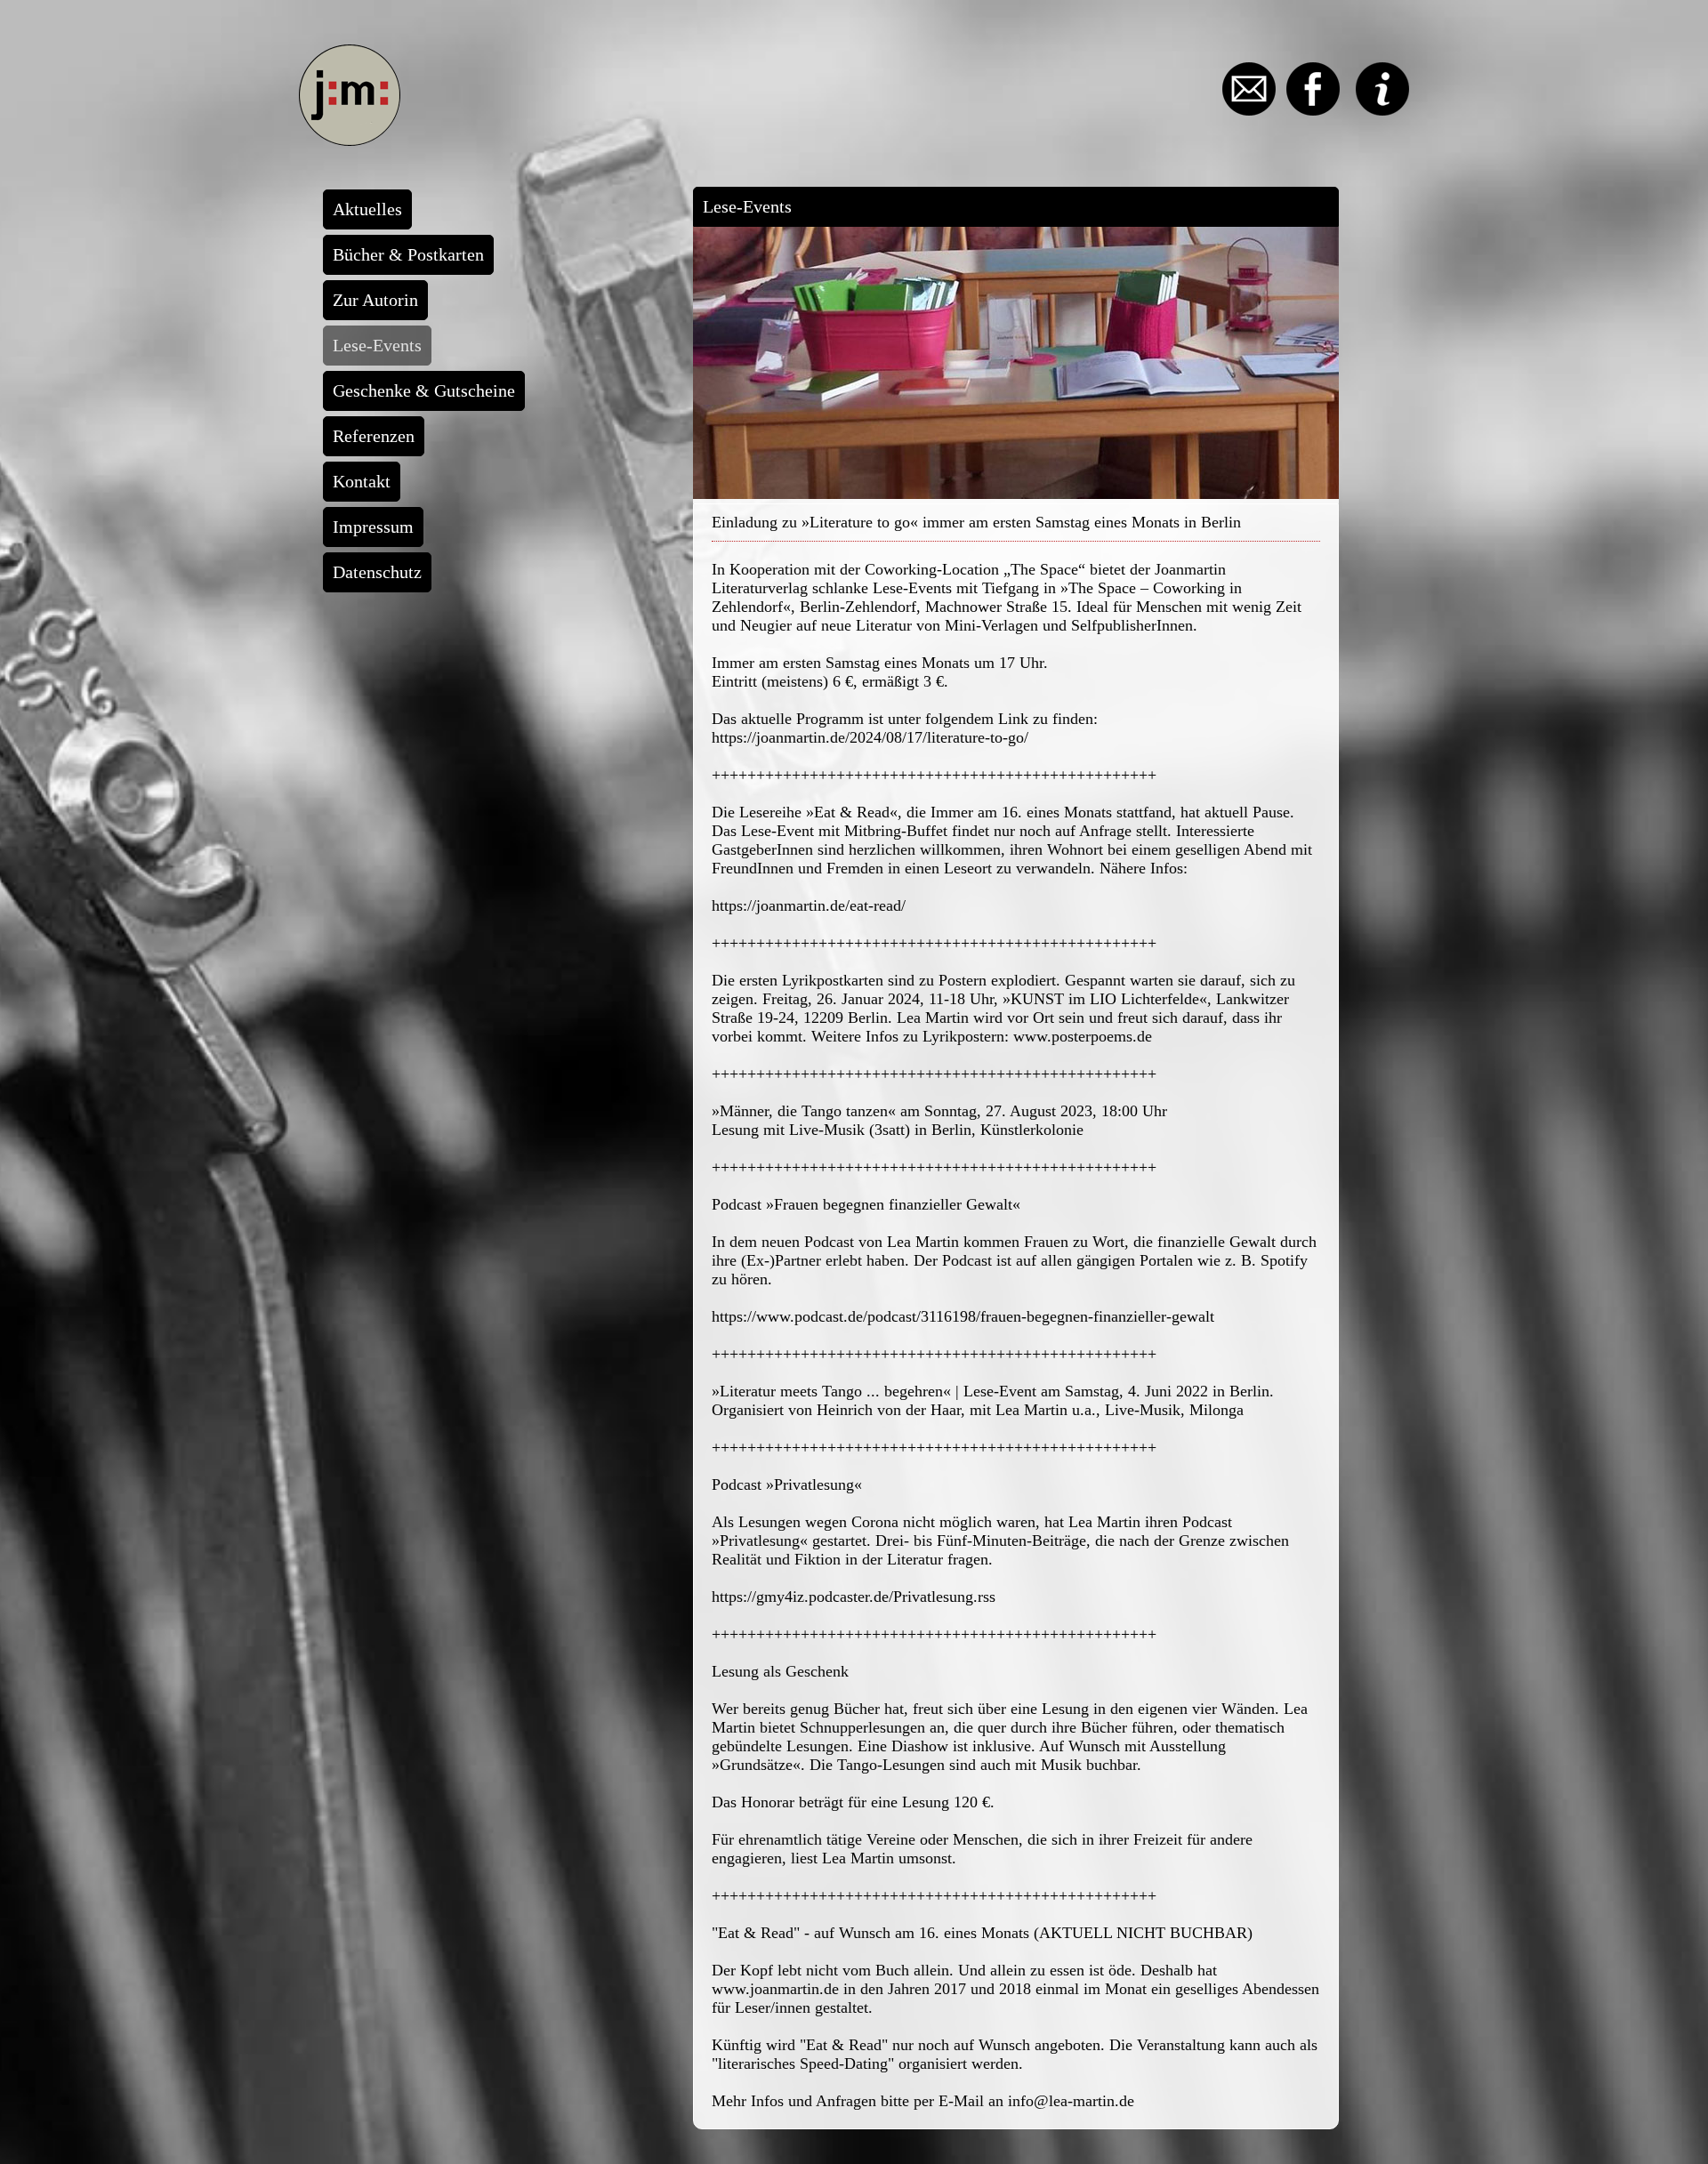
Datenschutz (377, 572)
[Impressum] (1376, 110)
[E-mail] (1244, 110)
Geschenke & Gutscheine (424, 390)
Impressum (373, 527)
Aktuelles (367, 209)
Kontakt (362, 481)
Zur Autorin (375, 300)
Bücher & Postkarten (408, 254)
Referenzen (374, 436)
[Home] (350, 141)
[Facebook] (1308, 110)
